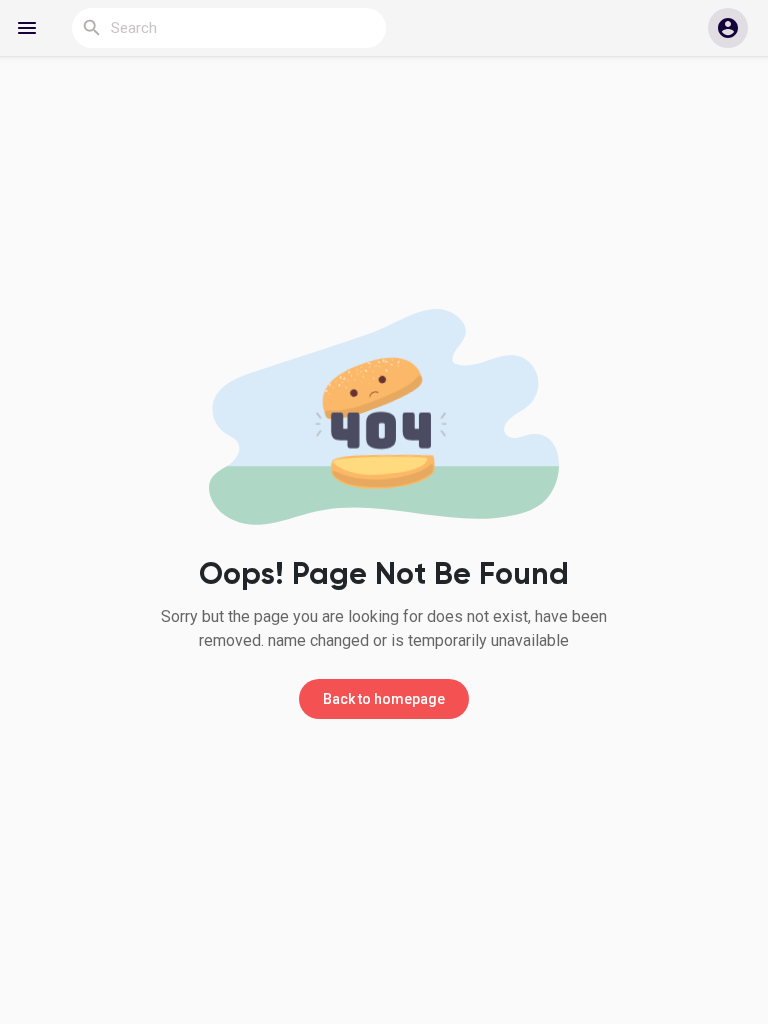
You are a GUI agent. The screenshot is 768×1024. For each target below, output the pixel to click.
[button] (728, 28)
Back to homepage (384, 699)
